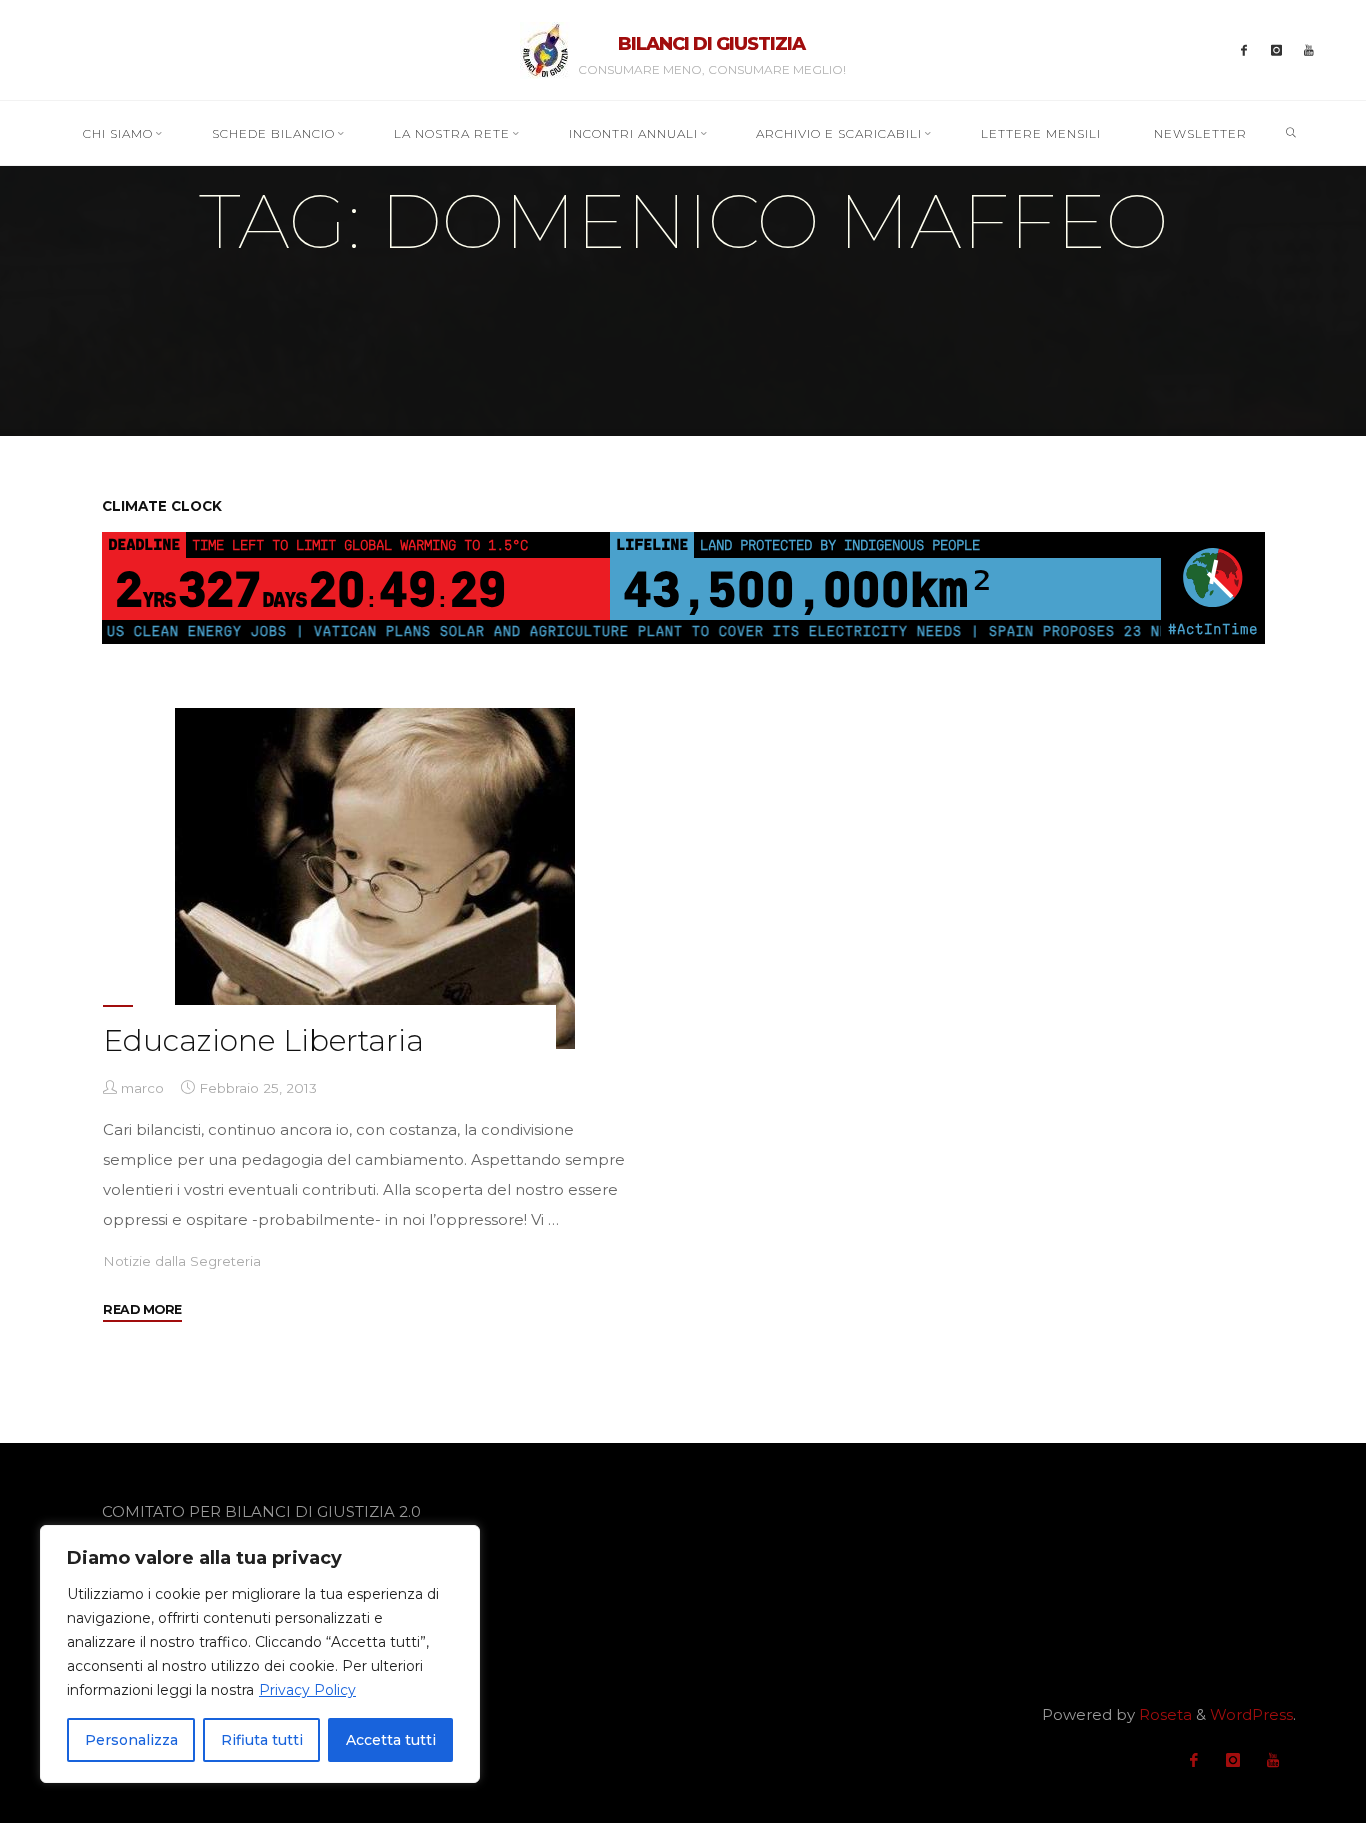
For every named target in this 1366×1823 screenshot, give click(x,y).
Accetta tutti (391, 1740)
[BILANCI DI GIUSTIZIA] (545, 48)
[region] (260, 1654)
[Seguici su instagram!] (1276, 50)
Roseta (1163, 1714)
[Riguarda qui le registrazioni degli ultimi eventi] (1309, 50)
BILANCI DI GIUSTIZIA (711, 44)
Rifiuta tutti (262, 1740)
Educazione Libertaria (263, 1040)
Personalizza (131, 1740)
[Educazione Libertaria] (374, 878)
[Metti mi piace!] (1244, 50)
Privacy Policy (307, 1690)
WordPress (1251, 1714)
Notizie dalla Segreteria (182, 1261)
